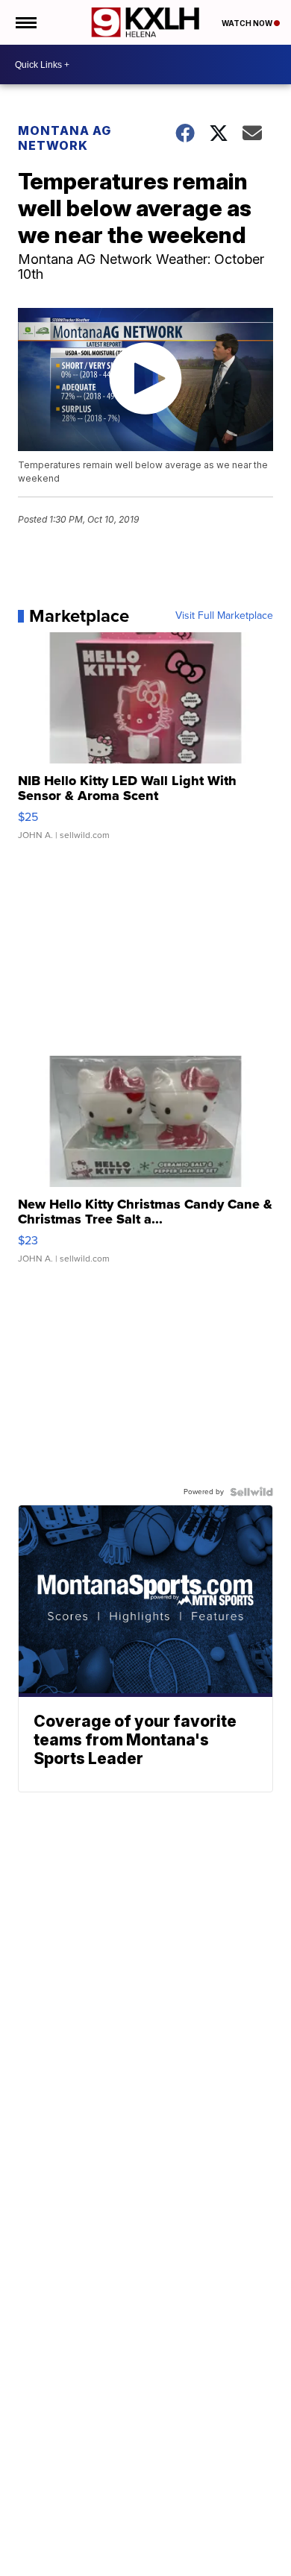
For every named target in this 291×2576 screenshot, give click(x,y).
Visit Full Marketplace (224, 616)
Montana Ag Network (65, 138)
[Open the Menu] (25, 22)
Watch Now (248, 23)
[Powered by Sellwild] (251, 1492)
